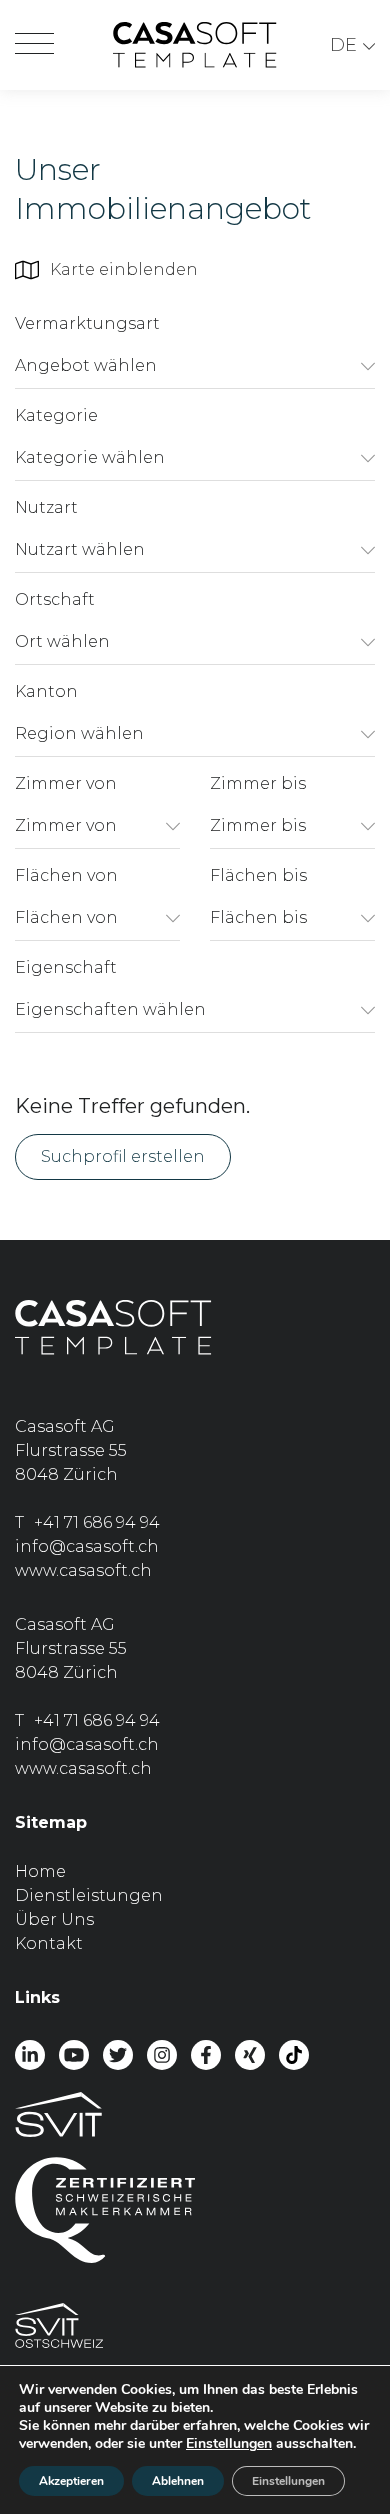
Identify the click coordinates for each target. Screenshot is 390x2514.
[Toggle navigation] (34, 45)
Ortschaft (55, 599)
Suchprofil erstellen (123, 1156)
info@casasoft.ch (87, 1546)
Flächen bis (258, 875)
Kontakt (49, 1943)
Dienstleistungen (89, 1895)
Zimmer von (66, 783)
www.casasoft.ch (83, 1570)
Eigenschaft (66, 967)
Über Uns (54, 1919)
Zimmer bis (258, 783)
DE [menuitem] (343, 45)
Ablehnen (178, 2481)
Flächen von (66, 875)
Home (40, 1871)
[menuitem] (352, 45)
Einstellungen (229, 2444)
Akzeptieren (71, 2481)
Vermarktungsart (87, 323)
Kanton (46, 691)
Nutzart (46, 507)
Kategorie (56, 415)
